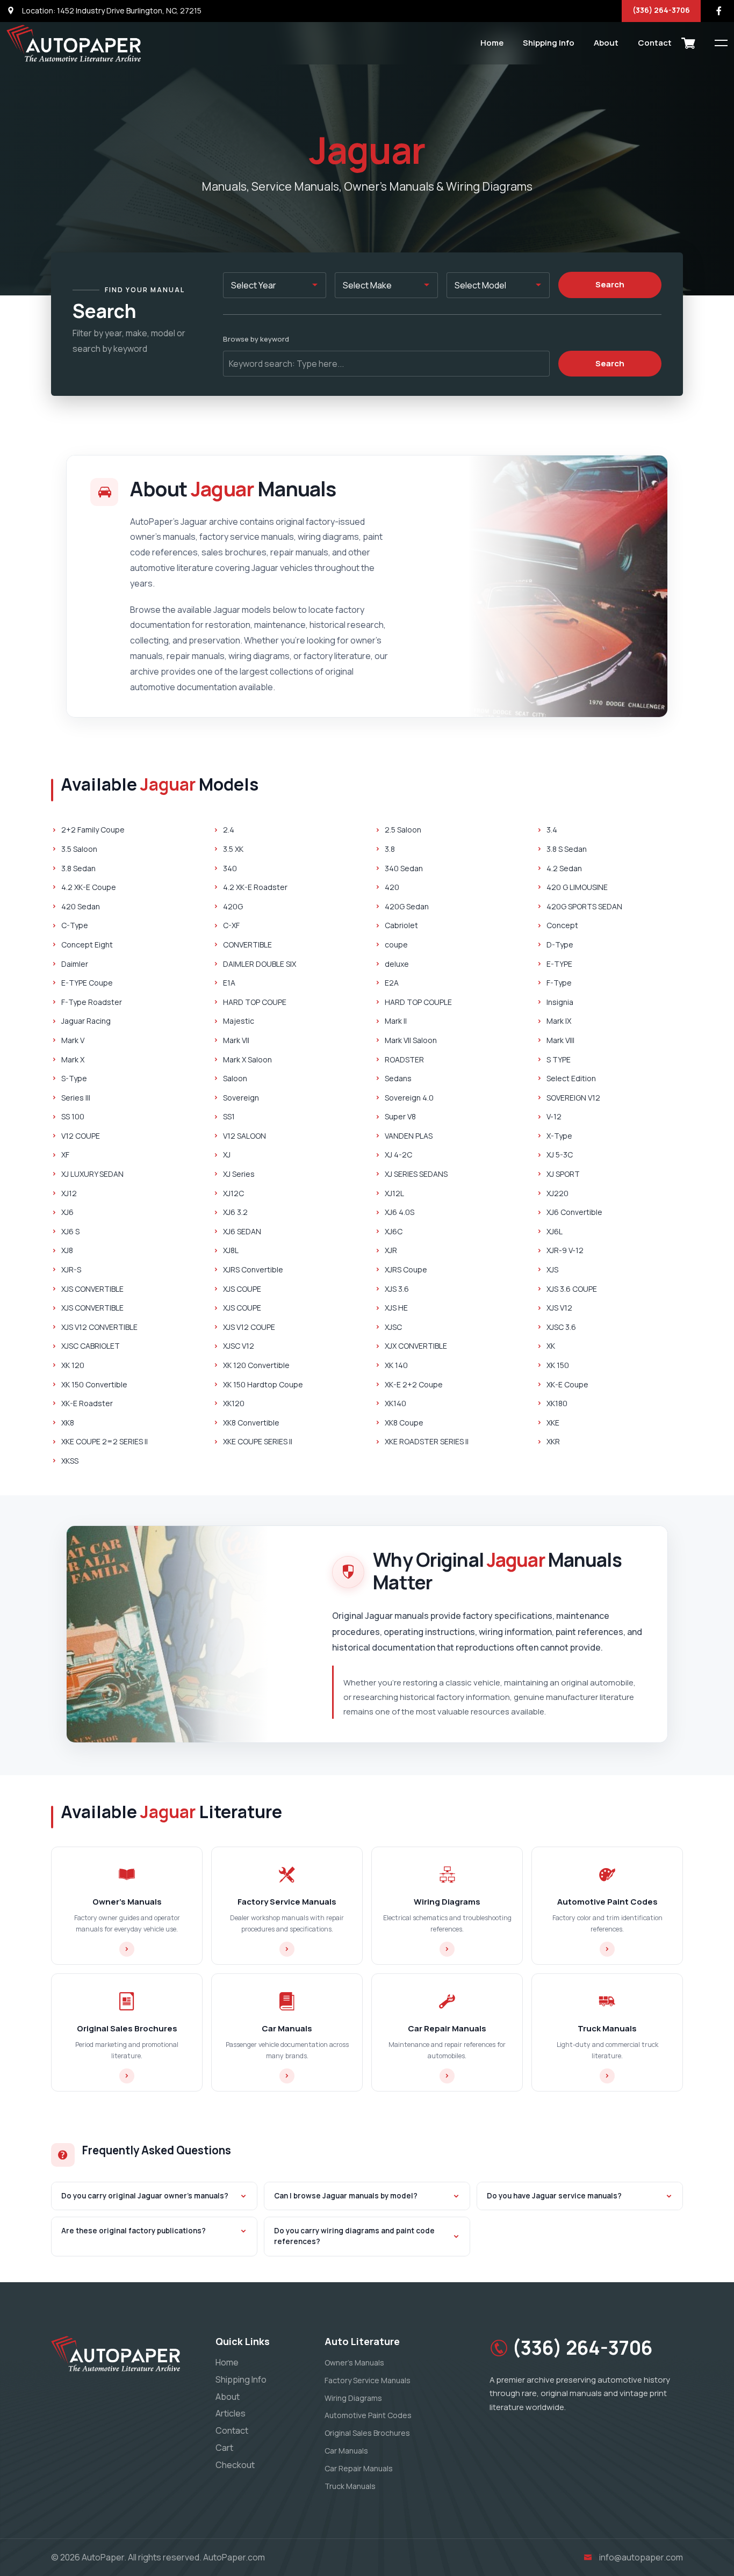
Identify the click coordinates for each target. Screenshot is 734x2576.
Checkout (235, 2465)
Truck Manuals (350, 2486)
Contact (655, 43)
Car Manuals (346, 2451)
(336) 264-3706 (661, 10)
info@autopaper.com (641, 2557)
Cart (224, 2448)
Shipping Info (549, 43)
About (606, 43)
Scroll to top (24, 1290)
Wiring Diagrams (353, 2398)
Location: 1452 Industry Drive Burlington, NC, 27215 (111, 10)
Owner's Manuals (354, 2362)
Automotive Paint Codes (368, 2415)
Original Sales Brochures (367, 2433)
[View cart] (688, 43)
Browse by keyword (256, 339)
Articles (231, 2413)
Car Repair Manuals (359, 2468)
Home (492, 43)
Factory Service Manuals (368, 2380)
